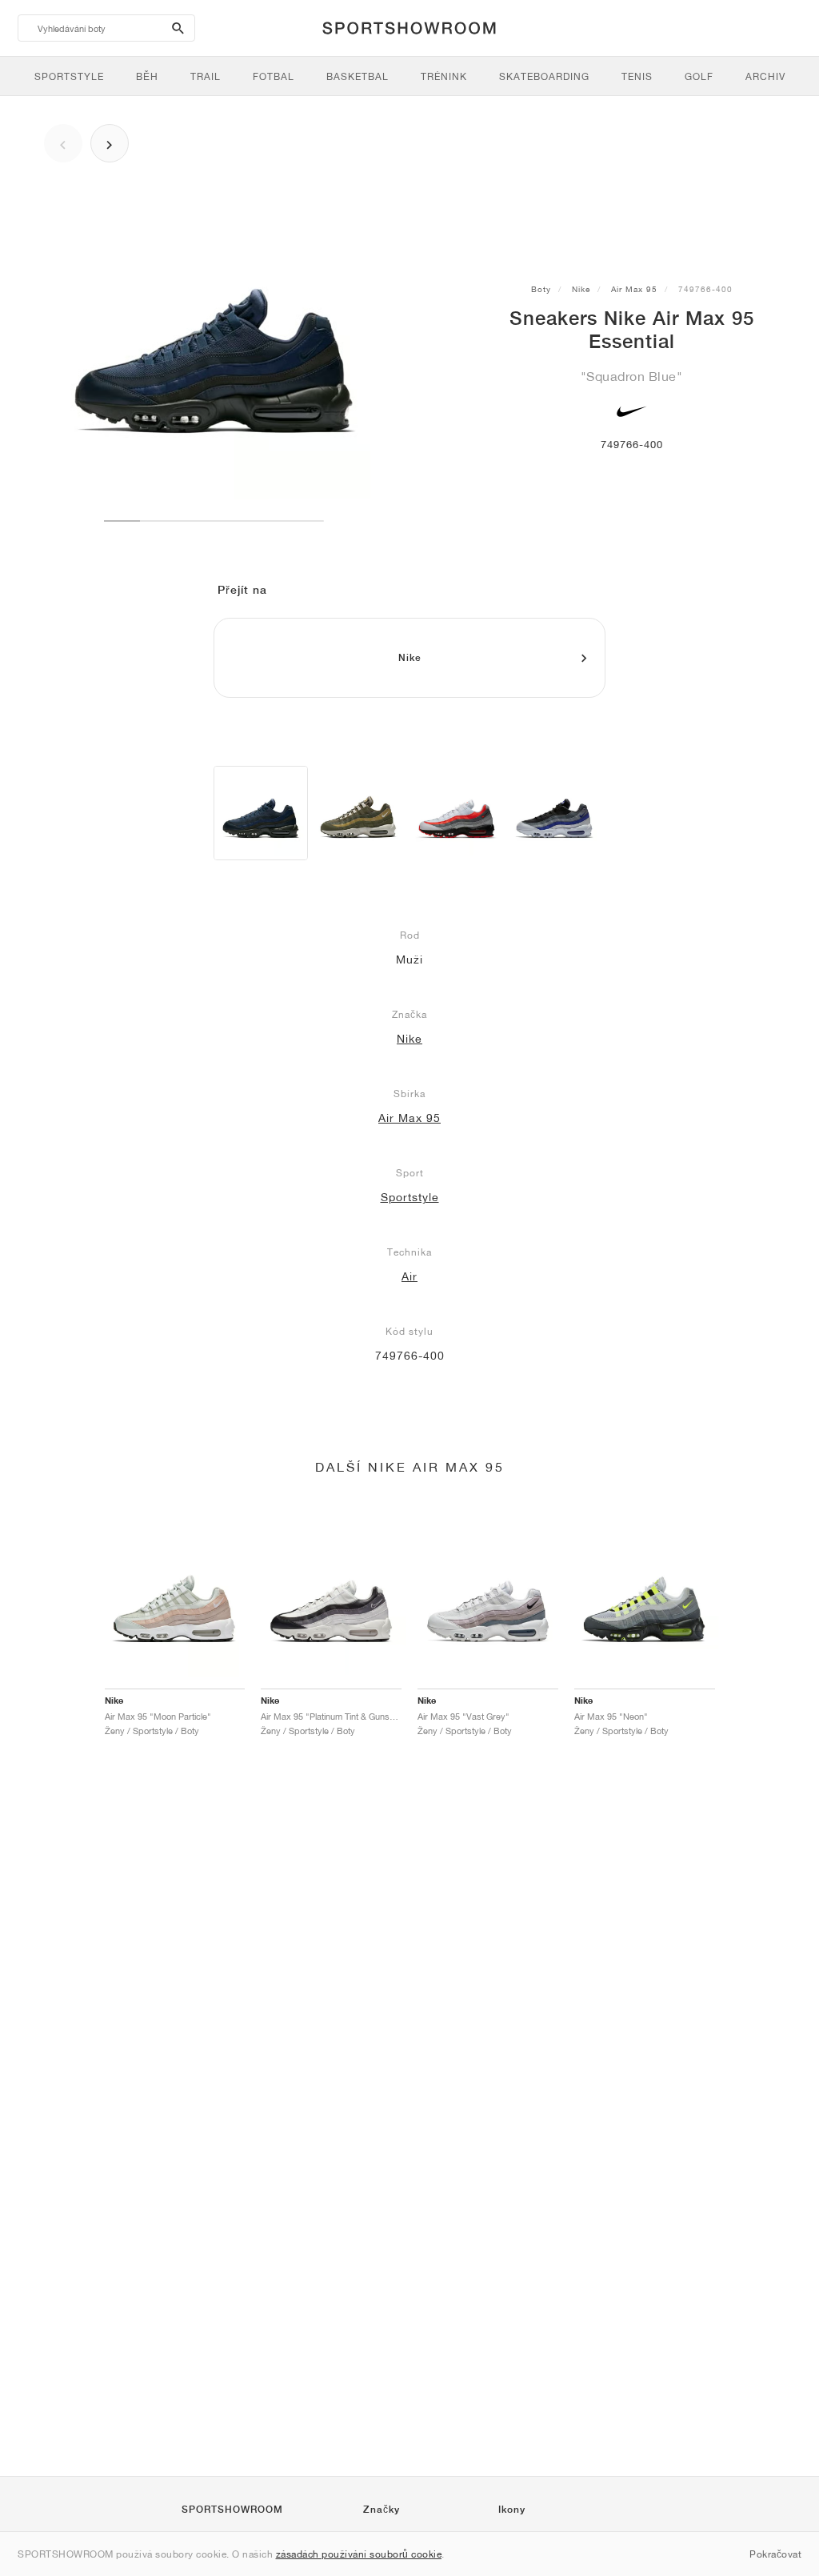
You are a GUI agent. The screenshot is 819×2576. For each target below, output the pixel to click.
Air (409, 1276)
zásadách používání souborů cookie (359, 2554)
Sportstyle (410, 1197)
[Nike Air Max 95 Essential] (261, 813)
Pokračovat (775, 2554)
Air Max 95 (634, 289)
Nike (581, 289)
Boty (541, 289)
